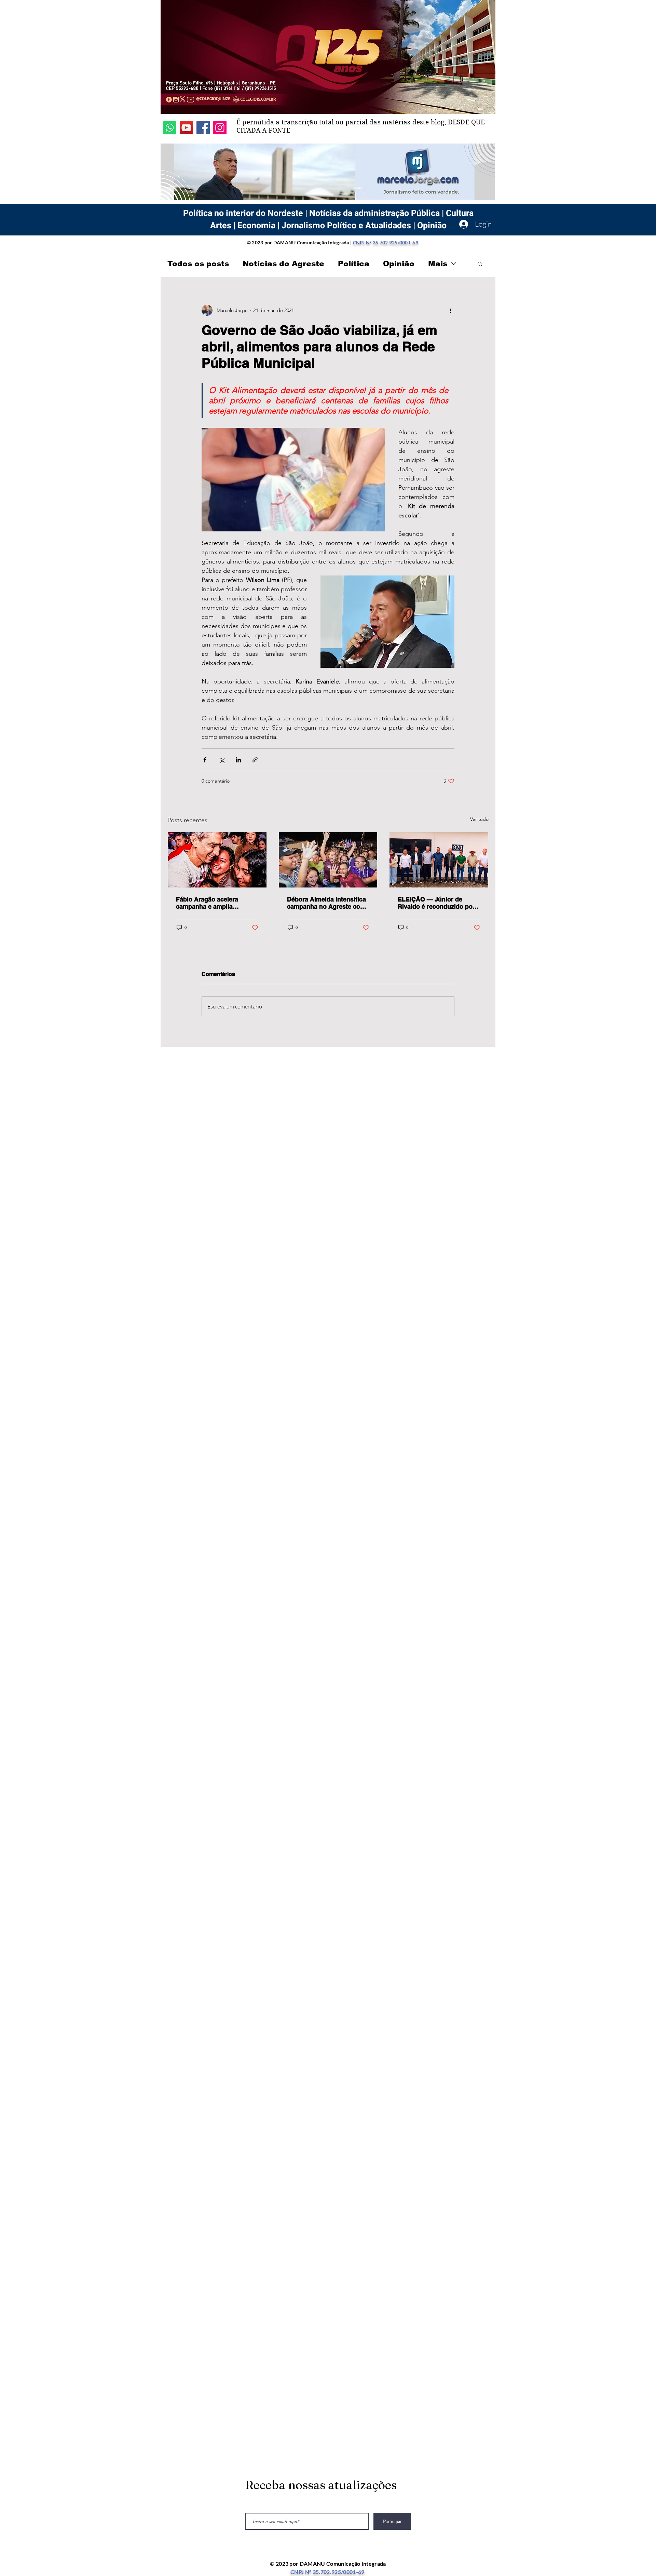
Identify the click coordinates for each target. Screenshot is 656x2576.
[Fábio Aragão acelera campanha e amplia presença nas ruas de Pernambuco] (217, 860)
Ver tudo (479, 819)
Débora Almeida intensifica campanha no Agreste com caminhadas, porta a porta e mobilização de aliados (328, 903)
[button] (480, 263)
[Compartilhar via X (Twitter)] (222, 760)
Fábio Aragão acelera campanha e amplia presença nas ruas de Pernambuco (207, 903)
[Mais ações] (450, 310)
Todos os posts (198, 264)
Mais (438, 264)
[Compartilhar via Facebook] (205, 760)
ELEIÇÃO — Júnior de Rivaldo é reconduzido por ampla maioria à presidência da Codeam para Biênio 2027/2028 (436, 903)
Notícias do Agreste (283, 264)
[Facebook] (203, 128)
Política (354, 264)
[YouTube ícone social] (186, 128)
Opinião (399, 264)
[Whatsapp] (170, 128)
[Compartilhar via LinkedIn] (238, 760)
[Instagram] (220, 128)
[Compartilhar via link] (255, 760)
